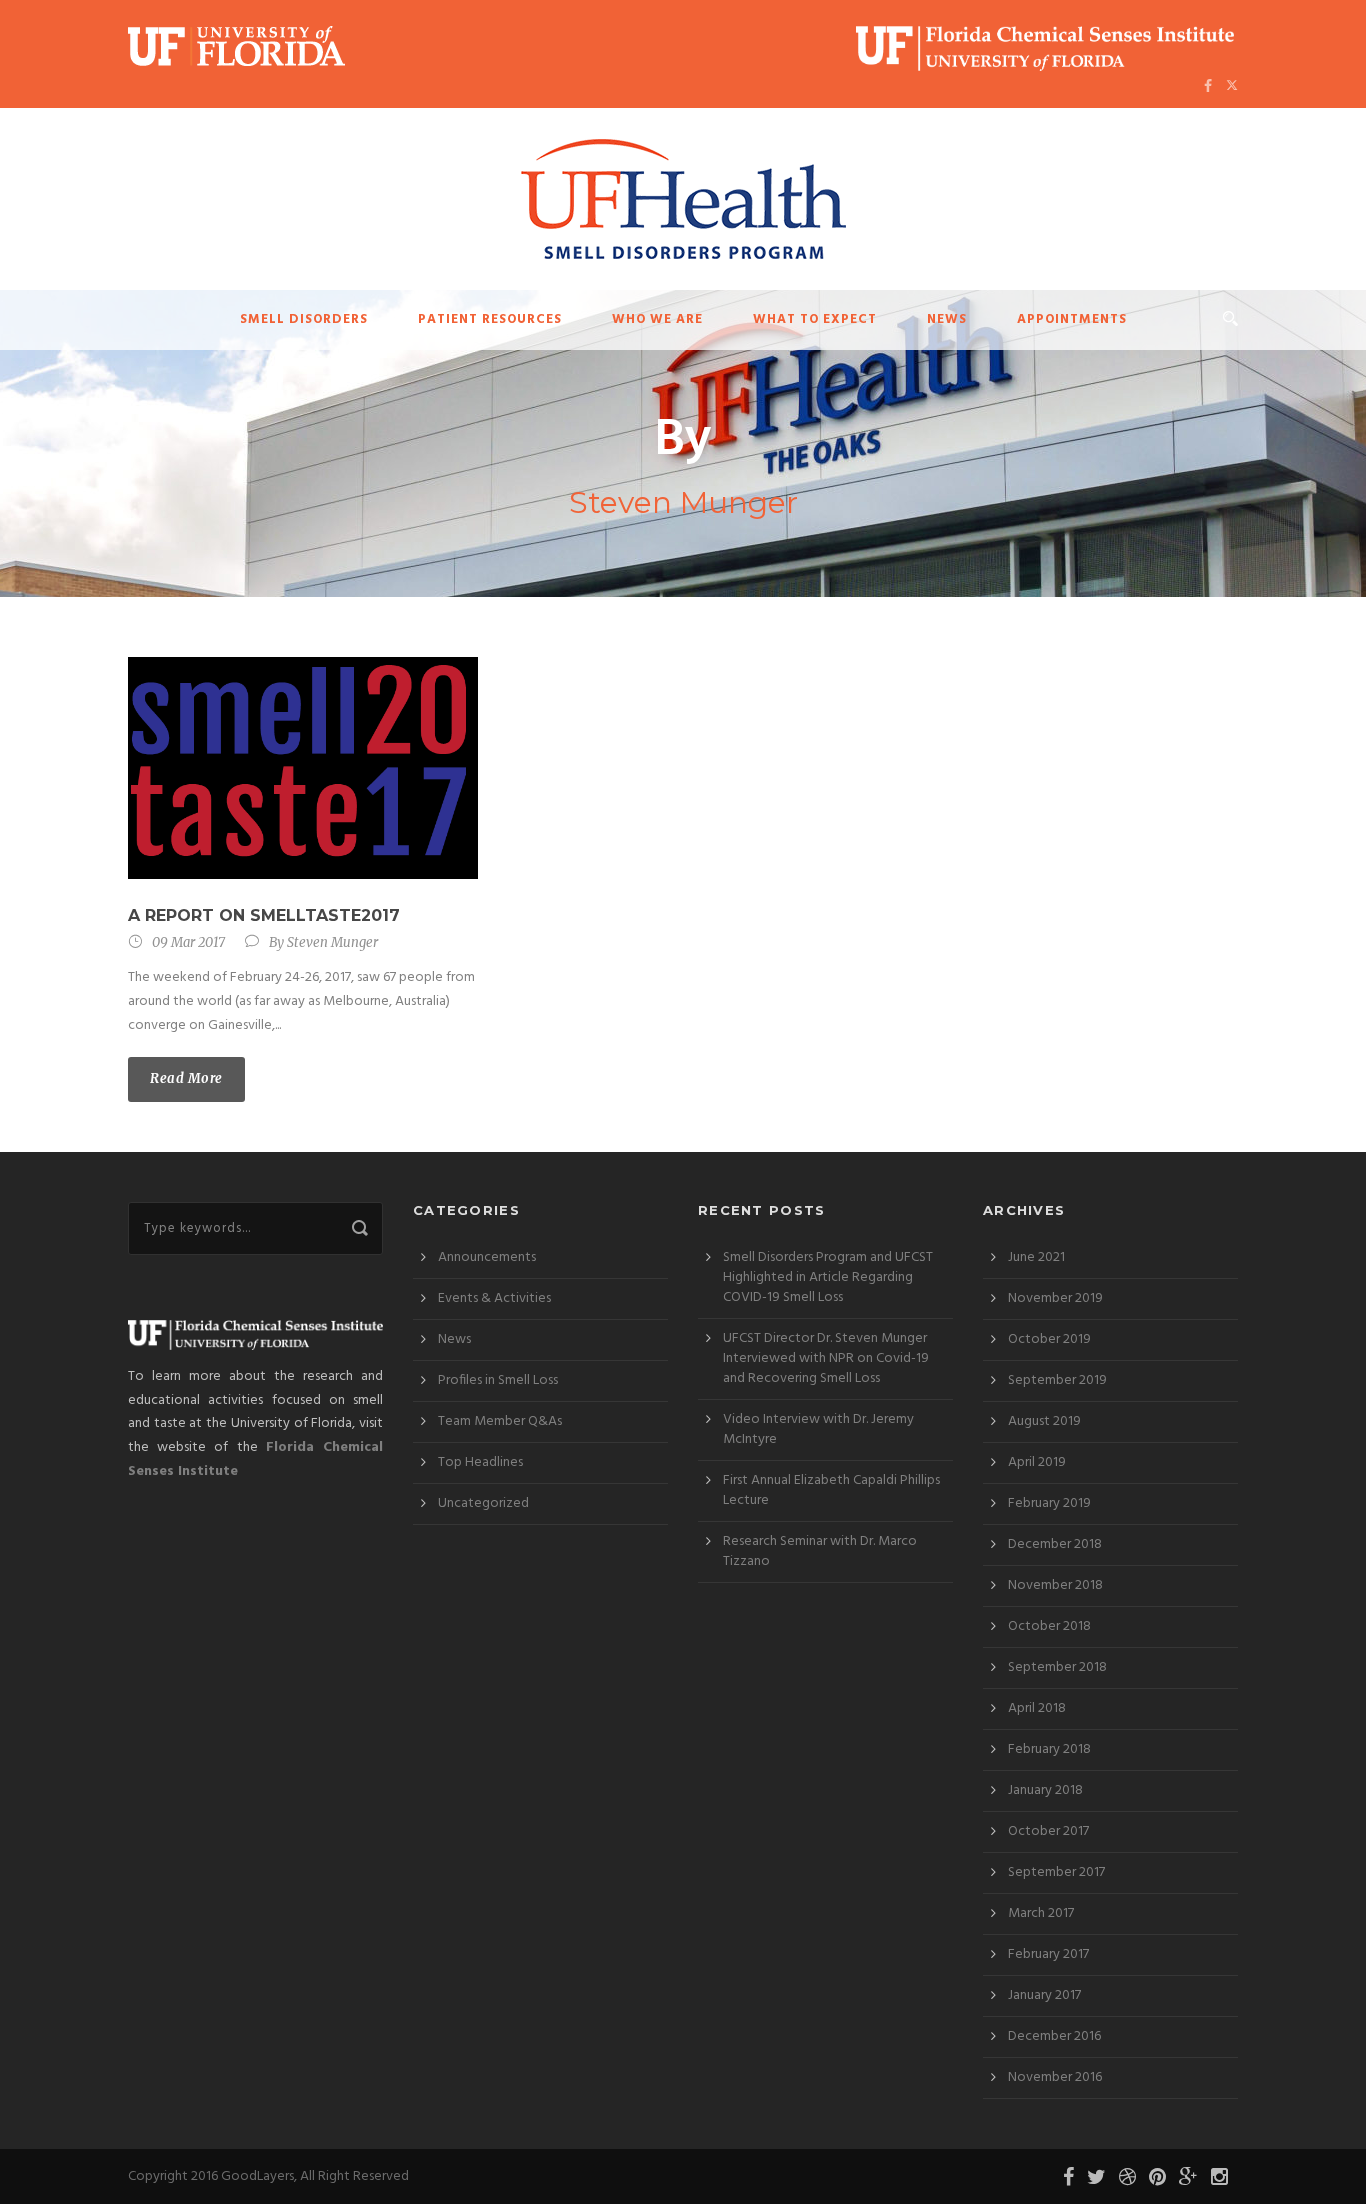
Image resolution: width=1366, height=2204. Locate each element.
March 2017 (1041, 1913)
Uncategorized (483, 1503)
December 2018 (1055, 1544)
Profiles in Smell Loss (498, 1380)
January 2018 (1045, 1790)
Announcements (487, 1257)
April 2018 (1037, 1708)
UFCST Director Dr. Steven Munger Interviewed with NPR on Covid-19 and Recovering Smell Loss (826, 1358)
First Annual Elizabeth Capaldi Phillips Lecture (831, 1490)
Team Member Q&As (500, 1421)
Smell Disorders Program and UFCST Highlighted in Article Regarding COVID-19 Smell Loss (828, 1277)
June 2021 (1036, 1257)
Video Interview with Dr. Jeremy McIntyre (818, 1429)
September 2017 (1056, 1872)
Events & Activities (494, 1298)
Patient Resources (490, 319)
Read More (186, 1078)
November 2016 (1055, 2077)
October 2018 (1049, 1626)
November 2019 (1055, 1298)
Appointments (1072, 319)
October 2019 (1049, 1339)
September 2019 (1057, 1380)
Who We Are (657, 319)
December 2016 (1054, 2036)
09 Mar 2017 (188, 942)
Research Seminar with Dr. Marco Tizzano (820, 1551)
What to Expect (815, 319)
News (947, 319)
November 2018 (1055, 1585)
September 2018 (1057, 1667)
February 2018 (1049, 1749)
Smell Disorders (304, 319)
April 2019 (1037, 1462)
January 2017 (1044, 1995)
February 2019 (1049, 1503)
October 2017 (1048, 1831)
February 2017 (1048, 1954)
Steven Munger (332, 942)
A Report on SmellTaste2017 (264, 915)
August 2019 (1044, 1421)
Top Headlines (480, 1462)
